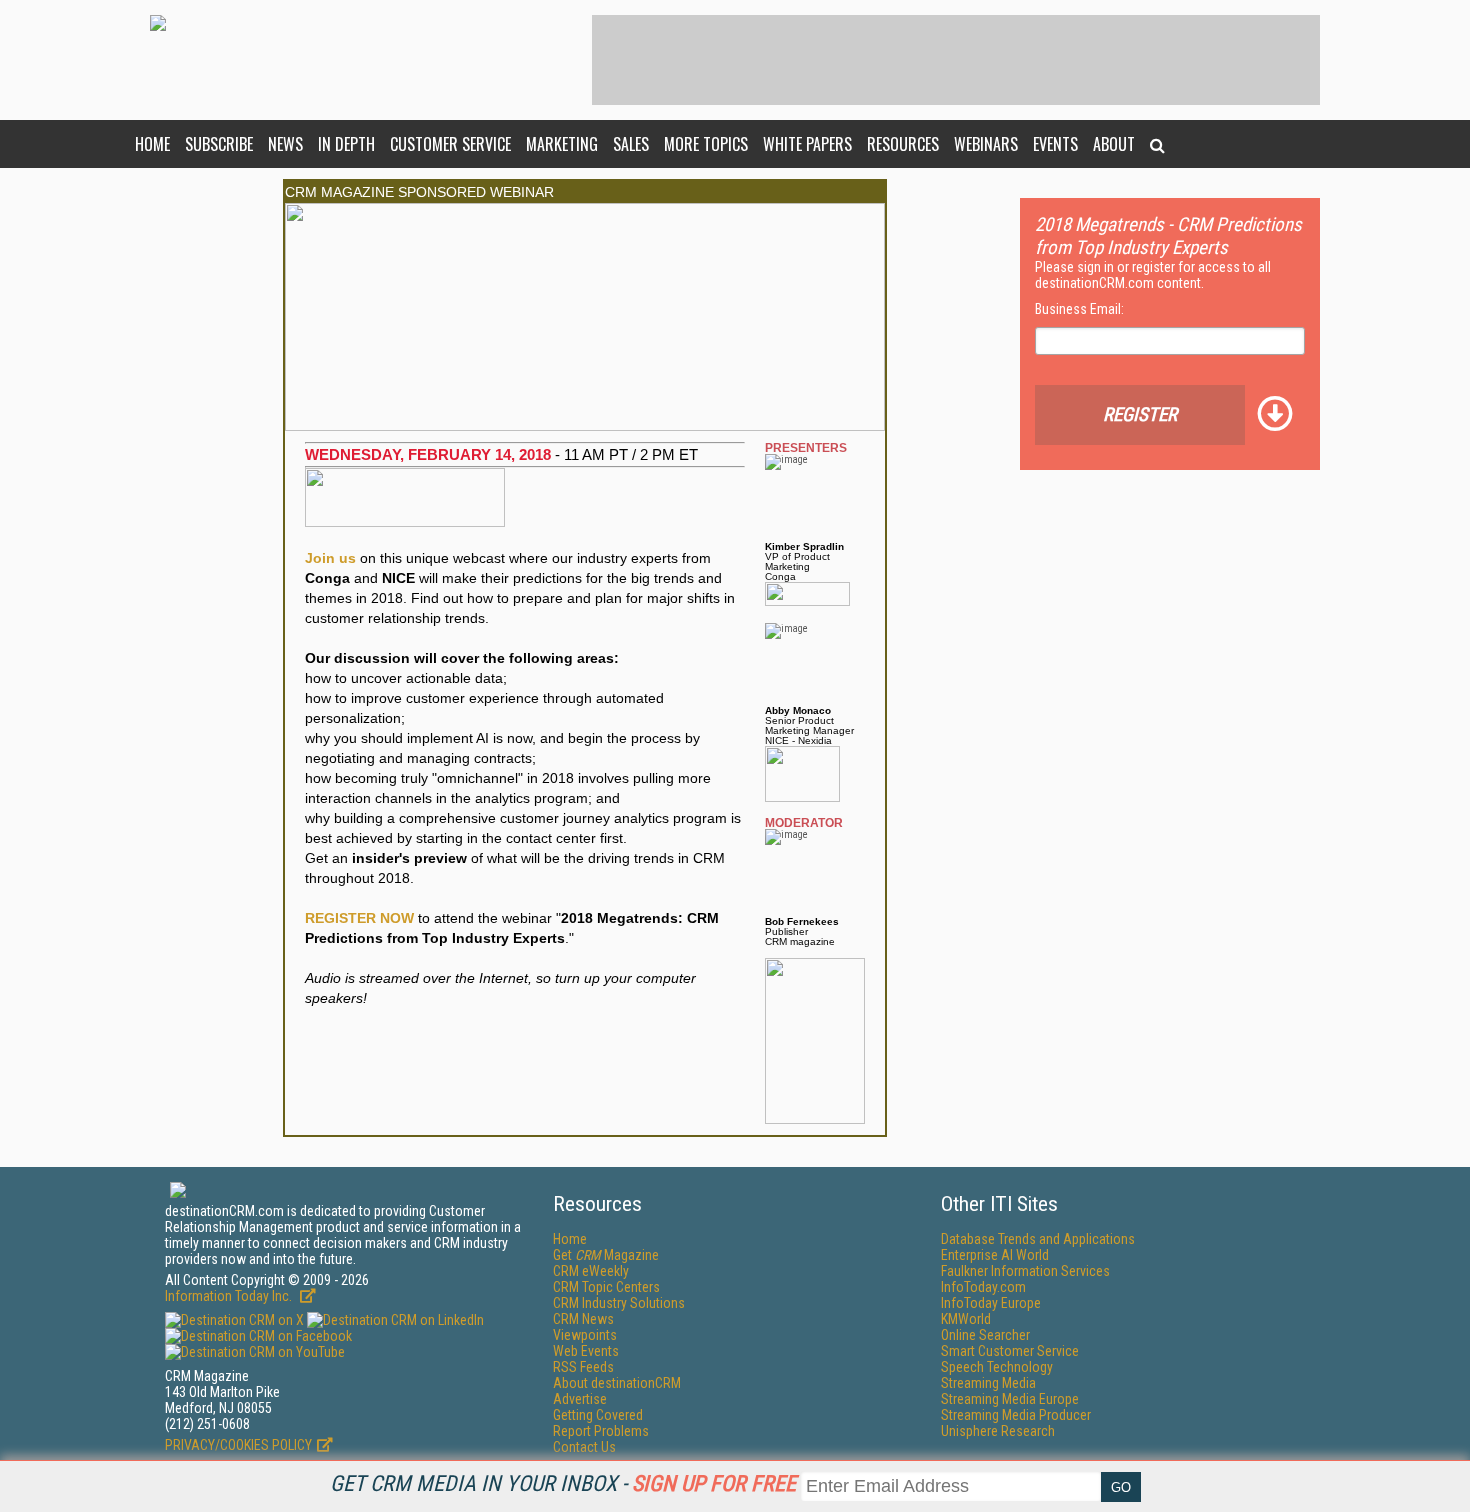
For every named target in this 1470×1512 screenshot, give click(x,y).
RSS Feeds (583, 1367)
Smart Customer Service (1010, 1351)
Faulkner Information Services (1025, 1271)
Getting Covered (598, 1415)
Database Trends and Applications (1038, 1239)
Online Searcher (985, 1335)
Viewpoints (585, 1335)
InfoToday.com (983, 1287)
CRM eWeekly (591, 1271)
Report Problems (601, 1431)
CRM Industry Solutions (619, 1303)
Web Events (586, 1351)
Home (152, 144)
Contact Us (584, 1447)
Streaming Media (988, 1383)
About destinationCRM (617, 1383)
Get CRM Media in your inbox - (563, 1483)
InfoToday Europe (991, 1303)
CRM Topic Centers (606, 1287)
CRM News (583, 1319)
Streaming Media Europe (1010, 1399)
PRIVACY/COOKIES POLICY (238, 1445)
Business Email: (1079, 309)
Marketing (562, 144)
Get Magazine (606, 1255)
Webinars (986, 144)
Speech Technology (997, 1367)
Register (1140, 414)
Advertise (580, 1399)
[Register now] (585, 208)
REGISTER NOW (359, 918)
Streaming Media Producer (1016, 1415)
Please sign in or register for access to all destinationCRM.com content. (1153, 275)
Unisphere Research (998, 1431)
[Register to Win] (815, 963)
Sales (631, 144)
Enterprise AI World (995, 1255)
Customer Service (450, 144)
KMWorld (966, 1319)
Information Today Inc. (230, 1296)
